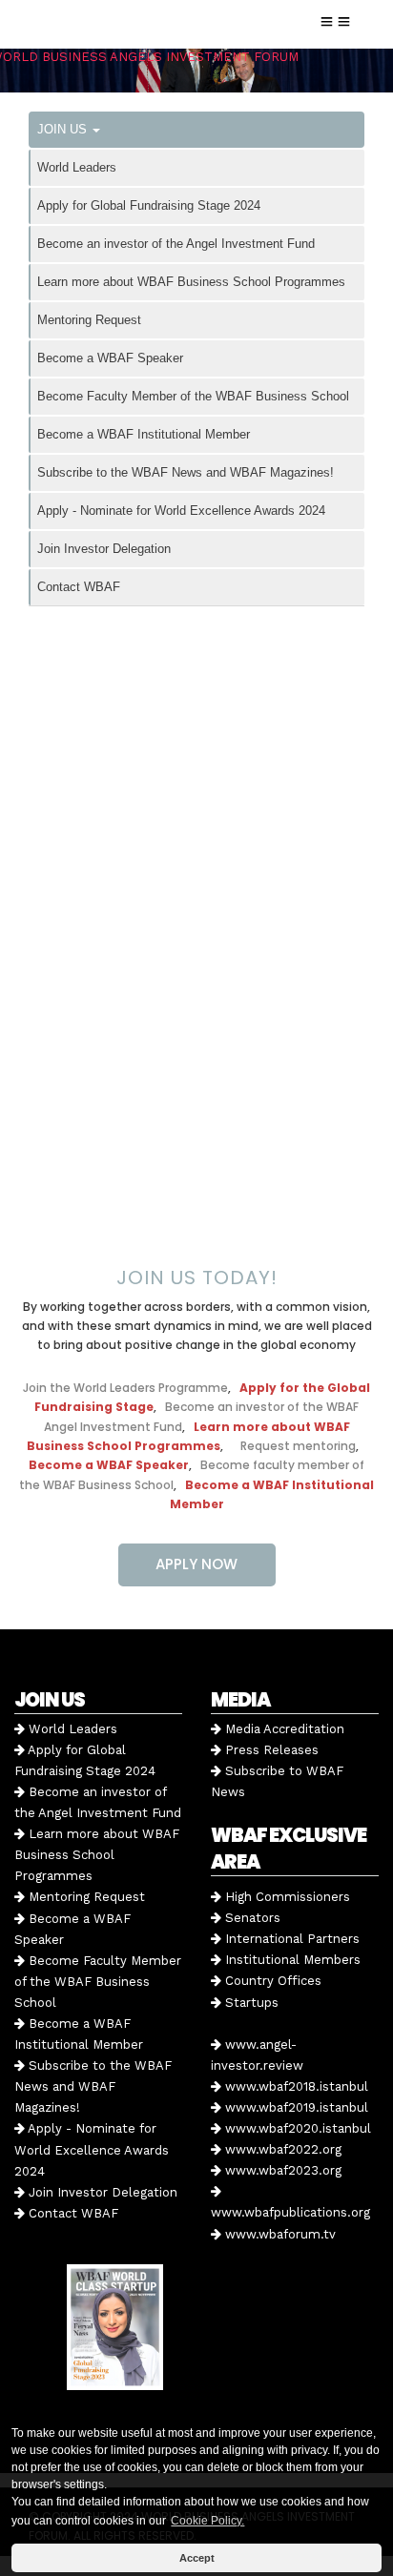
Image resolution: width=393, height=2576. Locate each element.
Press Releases (270, 1750)
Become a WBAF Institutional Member (144, 434)
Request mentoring (294, 1446)
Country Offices (271, 1981)
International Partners (290, 1939)
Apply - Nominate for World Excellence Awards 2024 (181, 511)
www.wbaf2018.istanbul (295, 2086)
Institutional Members (291, 1960)
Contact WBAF (79, 587)
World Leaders (77, 167)
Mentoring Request (89, 320)
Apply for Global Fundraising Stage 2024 (149, 205)
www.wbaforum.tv (279, 2234)
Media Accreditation (283, 1729)
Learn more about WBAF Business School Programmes (191, 282)
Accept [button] (197, 2558)
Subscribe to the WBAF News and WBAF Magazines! (186, 472)
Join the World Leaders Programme (125, 1388)
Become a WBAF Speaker (110, 358)
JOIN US (64, 129)
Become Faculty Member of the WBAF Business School (193, 396)
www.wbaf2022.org (281, 2149)
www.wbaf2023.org (281, 2170)
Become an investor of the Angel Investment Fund (176, 244)
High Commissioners (286, 1897)
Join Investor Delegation (104, 549)
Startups (250, 2003)
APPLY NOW (196, 1564)
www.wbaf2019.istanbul (295, 2107)
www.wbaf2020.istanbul (296, 2128)
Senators (251, 1918)
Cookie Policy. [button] (207, 2521)
